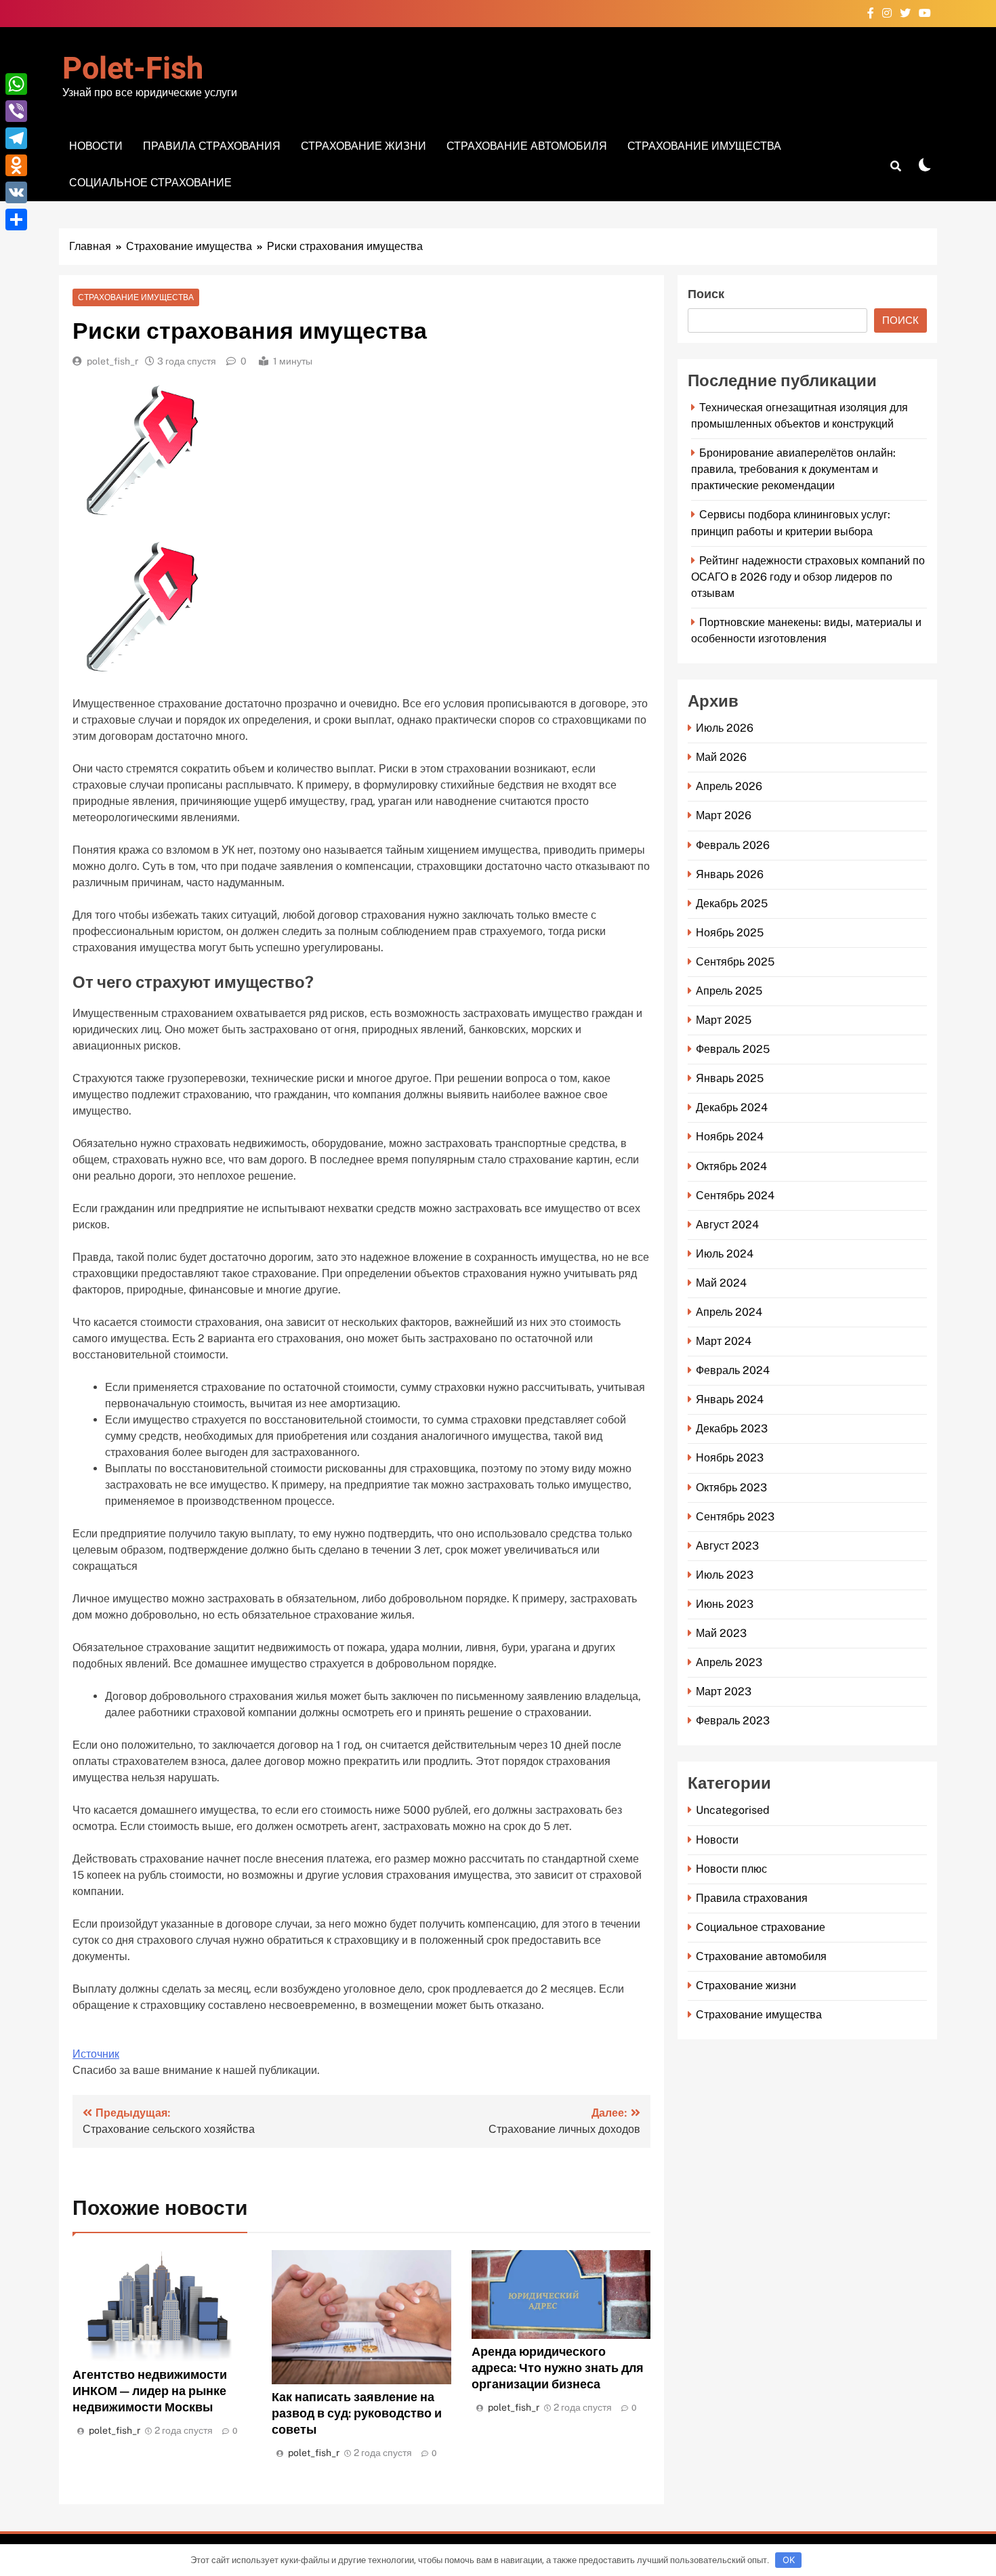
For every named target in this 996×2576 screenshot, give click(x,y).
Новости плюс (731, 1869)
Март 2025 (724, 1020)
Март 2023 (724, 1691)
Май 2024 (721, 1283)
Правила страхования (212, 146)
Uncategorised (733, 1810)
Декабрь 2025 (732, 903)
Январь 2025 (730, 1078)
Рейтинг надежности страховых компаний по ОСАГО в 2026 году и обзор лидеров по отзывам (808, 577)
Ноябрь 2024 (730, 1137)
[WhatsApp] (16, 84)
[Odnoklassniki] (16, 165)
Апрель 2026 (729, 786)
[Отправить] (16, 220)
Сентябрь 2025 (735, 962)
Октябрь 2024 (731, 1166)
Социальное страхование (150, 183)
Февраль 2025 (733, 1049)
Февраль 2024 (733, 1370)
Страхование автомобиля (527, 146)
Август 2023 (727, 1546)
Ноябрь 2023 (730, 1458)
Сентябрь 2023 (735, 1517)
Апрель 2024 (729, 1312)
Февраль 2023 (733, 1721)
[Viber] (16, 111)
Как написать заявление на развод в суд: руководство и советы (357, 2413)
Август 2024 (727, 1225)
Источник (96, 2054)
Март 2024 (724, 1341)
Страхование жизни (364, 146)
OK (789, 2560)
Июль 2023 (725, 1575)
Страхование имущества (704, 146)
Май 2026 (721, 757)
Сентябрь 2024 (735, 1196)
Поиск (706, 294)
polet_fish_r (112, 361)
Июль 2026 (725, 728)
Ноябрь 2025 (730, 933)
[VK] (16, 192)
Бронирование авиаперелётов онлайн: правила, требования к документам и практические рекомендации (793, 469)
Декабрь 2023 (732, 1429)
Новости (96, 146)
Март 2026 (724, 815)
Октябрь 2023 (731, 1488)
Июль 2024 (725, 1254)
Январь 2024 (730, 1399)
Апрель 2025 (729, 991)
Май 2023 (721, 1633)
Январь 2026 (730, 874)
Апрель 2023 (729, 1662)
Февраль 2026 (733, 845)
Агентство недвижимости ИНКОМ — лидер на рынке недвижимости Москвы (150, 2391)
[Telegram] (16, 138)
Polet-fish (133, 69)
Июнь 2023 (725, 1604)
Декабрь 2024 (732, 1107)
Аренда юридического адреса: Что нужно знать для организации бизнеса (558, 2368)
